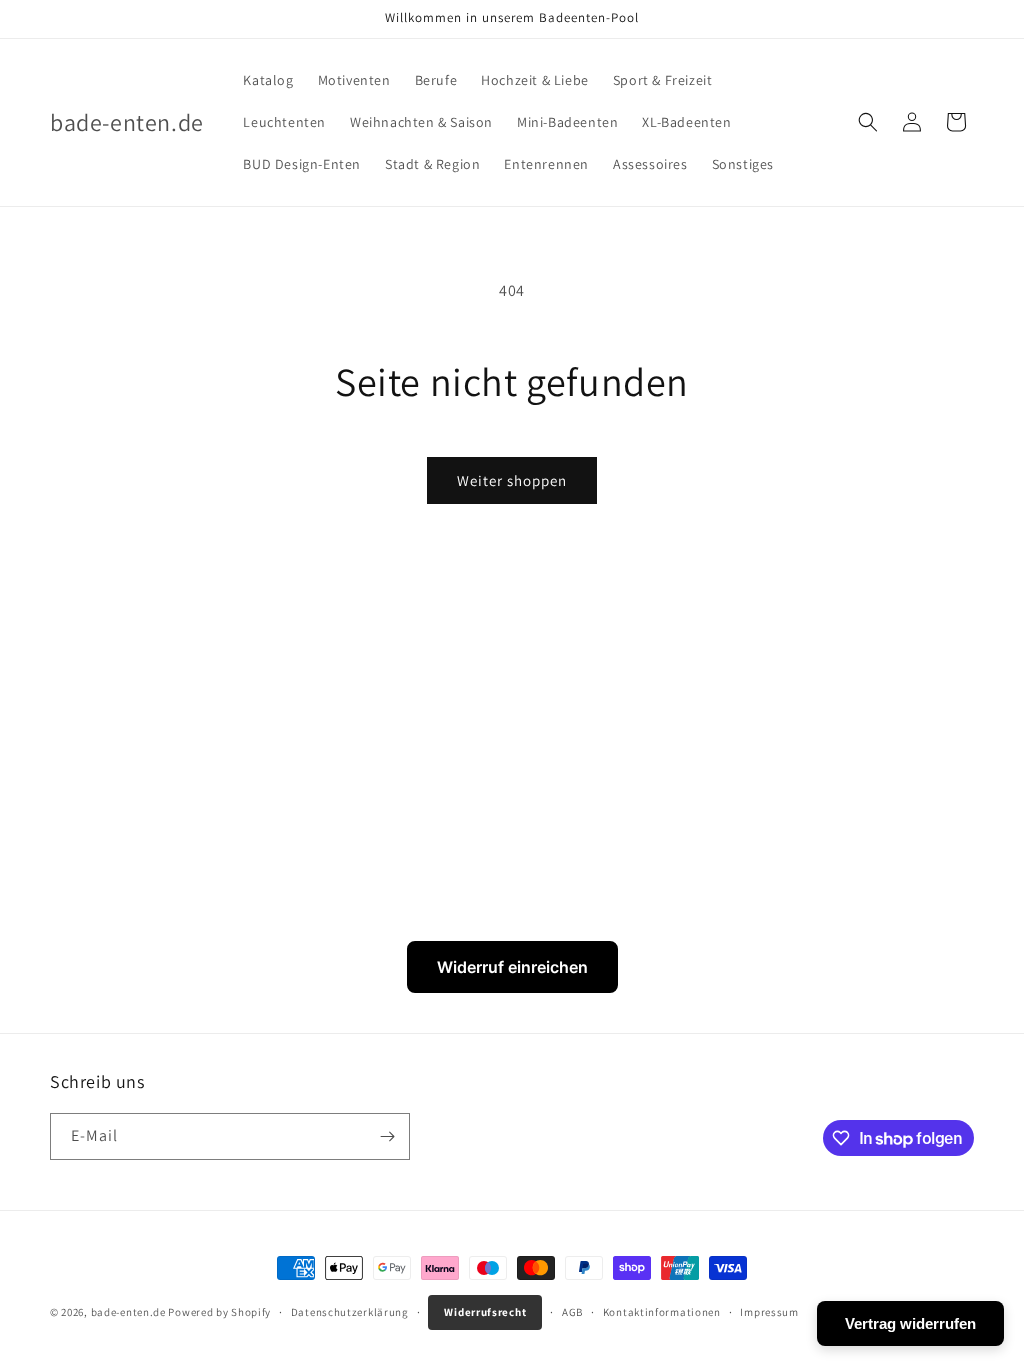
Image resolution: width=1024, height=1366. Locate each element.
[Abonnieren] (387, 1136)
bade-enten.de (128, 1312)
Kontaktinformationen (662, 1312)
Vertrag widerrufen (910, 1323)
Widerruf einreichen (512, 967)
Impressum (769, 1312)
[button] (868, 122)
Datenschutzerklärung (350, 1312)
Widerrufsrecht (485, 1312)
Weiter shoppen (512, 480)
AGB (572, 1312)
